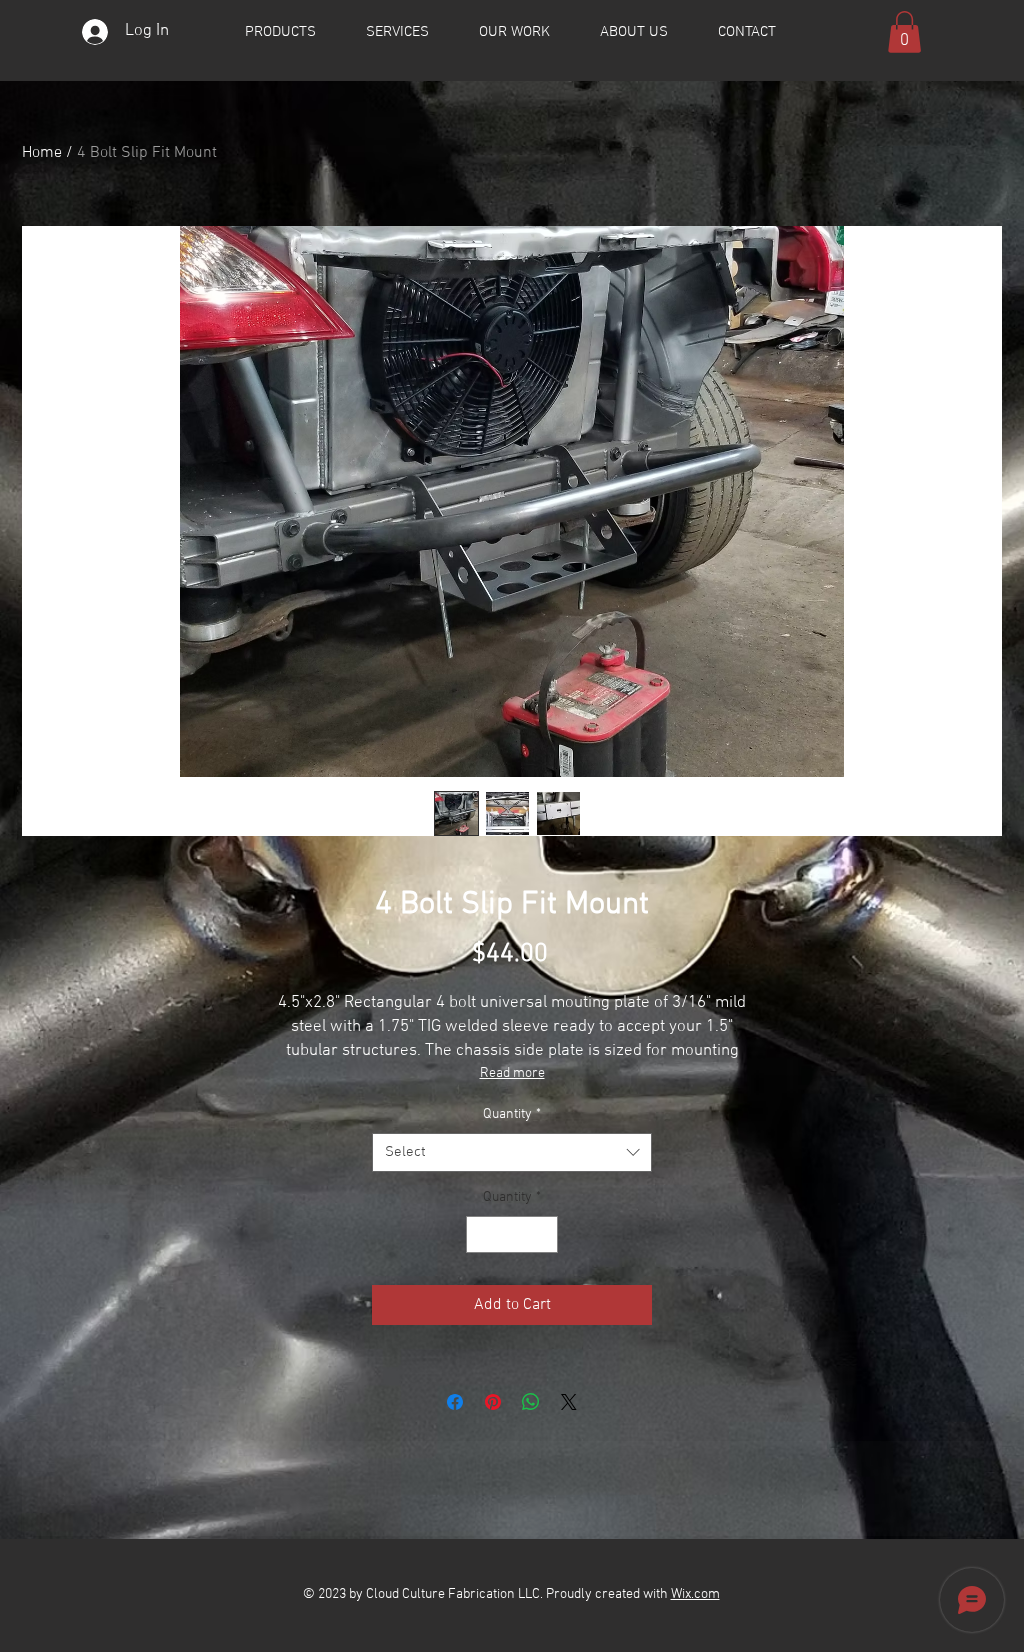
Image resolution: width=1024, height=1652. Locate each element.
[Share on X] (569, 1402)
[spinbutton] (512, 1234)
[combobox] (512, 1152)
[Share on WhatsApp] (531, 1402)
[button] (904, 32)
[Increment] (542, 1234)
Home (42, 153)
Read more (512, 1073)
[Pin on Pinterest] (493, 1402)
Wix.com (695, 1594)
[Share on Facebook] (455, 1402)
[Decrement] (481, 1234)
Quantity (512, 1114)
